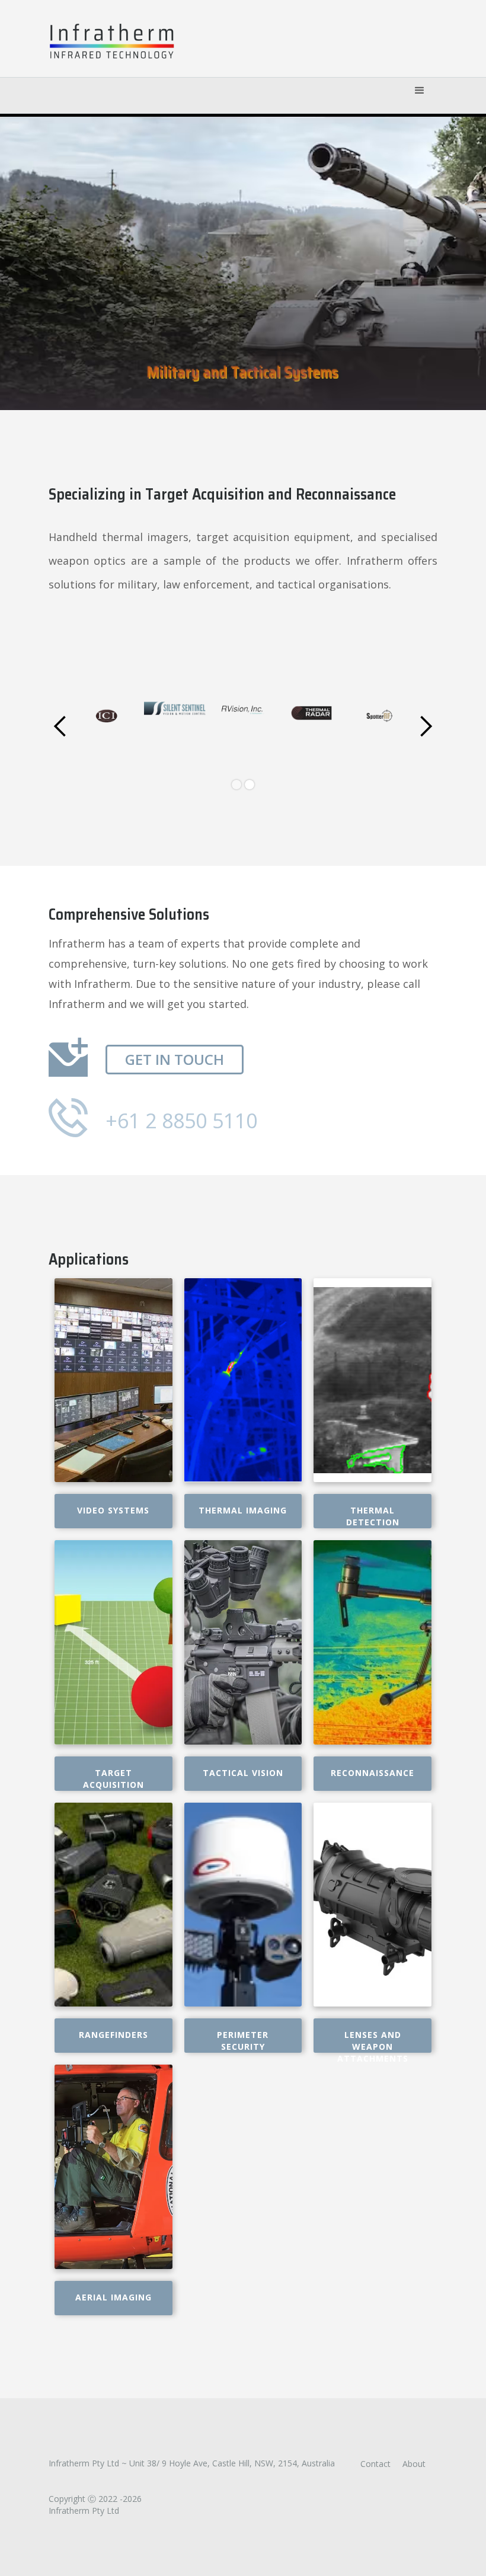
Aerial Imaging (113, 2297)
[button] (420, 92)
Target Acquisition (113, 1779)
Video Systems (113, 1510)
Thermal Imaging (243, 1510)
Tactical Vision (243, 1773)
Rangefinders (113, 2035)
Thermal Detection (373, 1516)
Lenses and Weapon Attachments (373, 2041)
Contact (375, 2464)
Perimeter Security (243, 2041)
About (414, 2464)
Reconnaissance (373, 1773)
